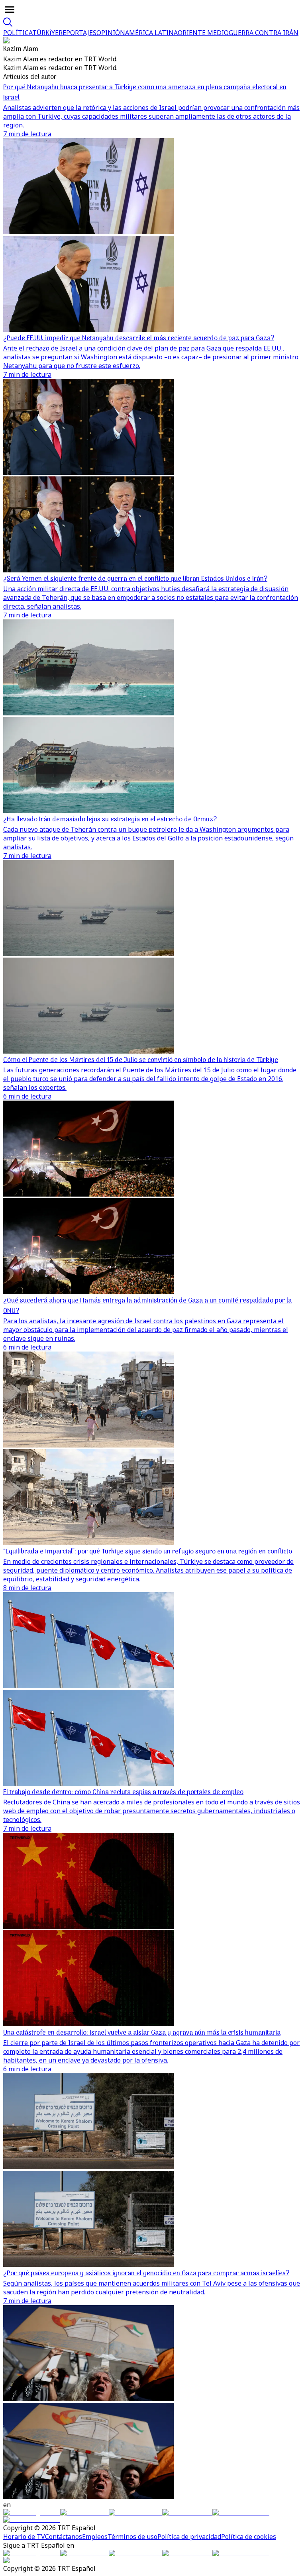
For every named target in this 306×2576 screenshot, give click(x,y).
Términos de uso (132, 2537)
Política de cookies (249, 2537)
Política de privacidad (189, 2537)
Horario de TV (24, 2537)
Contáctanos (64, 2537)
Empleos (95, 2537)
